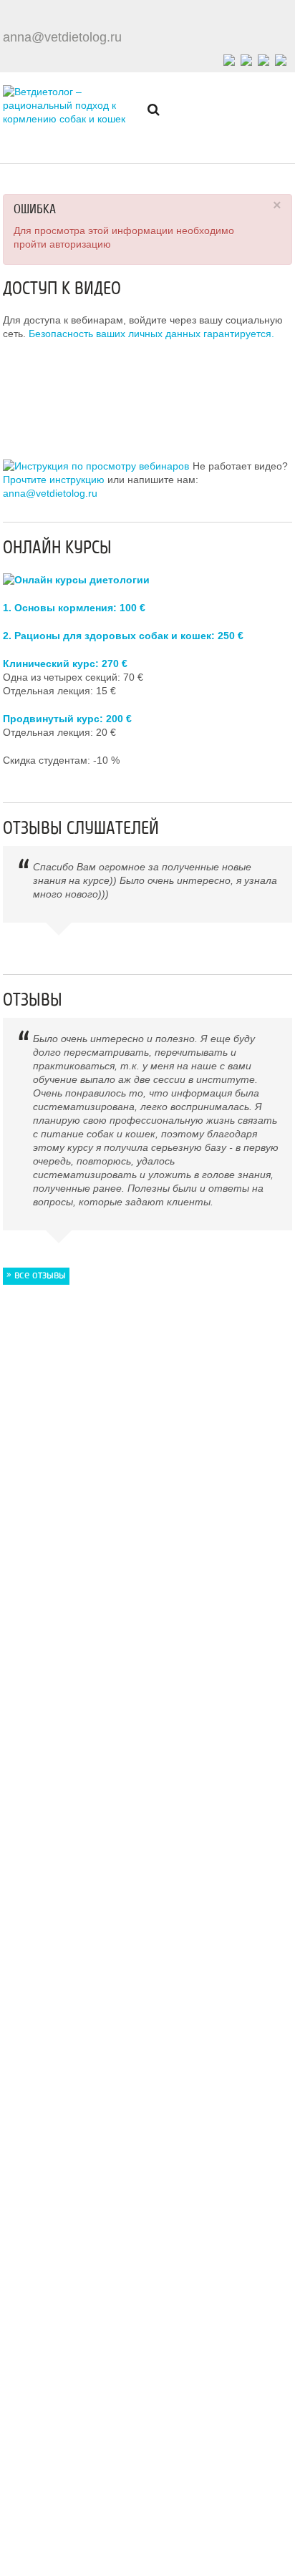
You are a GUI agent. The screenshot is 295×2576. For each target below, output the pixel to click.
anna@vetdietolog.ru (62, 37)
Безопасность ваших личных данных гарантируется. (151, 334)
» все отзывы (36, 1274)
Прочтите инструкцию (54, 480)
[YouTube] (263, 58)
